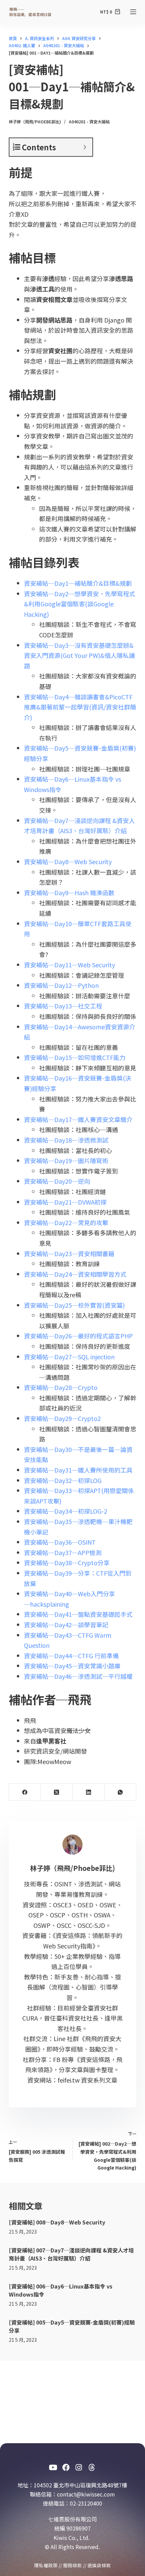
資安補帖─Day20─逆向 (57, 1181)
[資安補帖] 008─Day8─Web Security (57, 2222)
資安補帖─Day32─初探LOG (63, 1480)
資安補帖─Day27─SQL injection (69, 1357)
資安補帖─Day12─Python (61, 985)
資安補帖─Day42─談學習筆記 (66, 1625)
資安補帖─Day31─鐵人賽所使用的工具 (78, 1470)
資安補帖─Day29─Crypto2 (62, 1418)
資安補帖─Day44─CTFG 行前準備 (71, 1656)
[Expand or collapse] (85, 147)
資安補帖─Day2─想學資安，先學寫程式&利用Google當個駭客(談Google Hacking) (80, 604)
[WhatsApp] (120, 1792)
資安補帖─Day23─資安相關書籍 (69, 1253)
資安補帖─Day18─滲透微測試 (66, 1140)
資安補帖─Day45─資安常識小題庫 (72, 1666)
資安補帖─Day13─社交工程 (63, 1006)
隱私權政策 (46, 2565)
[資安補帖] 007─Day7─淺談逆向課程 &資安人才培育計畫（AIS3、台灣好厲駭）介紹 (71, 2254)
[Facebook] (25, 1792)
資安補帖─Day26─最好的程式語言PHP (78, 1336)
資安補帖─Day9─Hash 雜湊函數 (69, 892)
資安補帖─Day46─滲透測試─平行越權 (78, 1676)
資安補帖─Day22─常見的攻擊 (66, 1222)
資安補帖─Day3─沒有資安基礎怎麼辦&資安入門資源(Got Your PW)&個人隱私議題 (79, 655)
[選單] (133, 12)
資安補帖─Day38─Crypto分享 (67, 1563)
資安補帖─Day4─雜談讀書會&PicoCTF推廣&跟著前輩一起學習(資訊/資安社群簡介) (80, 707)
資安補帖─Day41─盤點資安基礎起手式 (78, 1614)
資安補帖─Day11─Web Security (69, 965)
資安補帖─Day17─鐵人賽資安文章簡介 (78, 1119)
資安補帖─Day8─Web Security (68, 861)
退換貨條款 (99, 2565)
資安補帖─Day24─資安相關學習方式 (75, 1274)
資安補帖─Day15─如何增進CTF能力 (75, 1057)
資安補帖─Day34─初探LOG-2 (66, 1511)
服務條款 (72, 2565)
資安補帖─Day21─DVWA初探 (65, 1202)
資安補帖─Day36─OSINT (60, 1542)
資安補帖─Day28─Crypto (61, 1387)
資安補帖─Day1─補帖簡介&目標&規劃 (78, 583)
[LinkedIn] (88, 1792)
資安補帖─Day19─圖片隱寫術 (66, 1160)
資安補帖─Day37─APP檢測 (63, 1552)
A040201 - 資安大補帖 (89, 122)
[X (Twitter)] (57, 1792)
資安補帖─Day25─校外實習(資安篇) (74, 1305)
